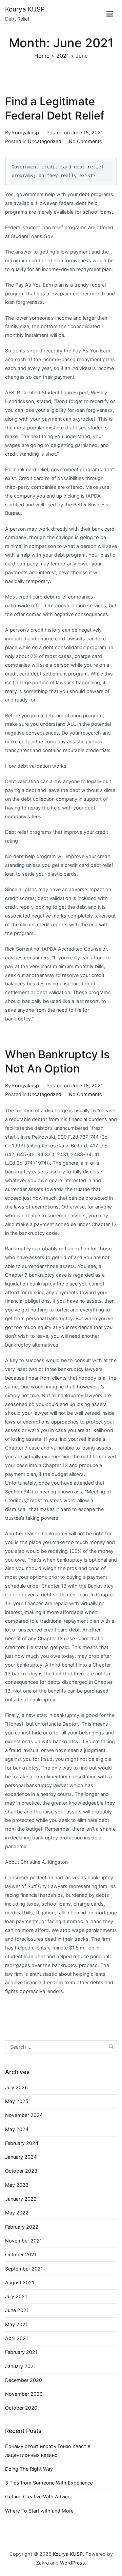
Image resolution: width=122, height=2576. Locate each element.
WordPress (73, 2563)
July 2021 (16, 2296)
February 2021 (21, 2352)
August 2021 (20, 2282)
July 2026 (16, 2087)
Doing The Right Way (29, 2469)
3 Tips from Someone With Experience (49, 2483)
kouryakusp (26, 132)
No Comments (85, 141)
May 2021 (16, 2324)
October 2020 (21, 2408)
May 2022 (17, 2213)
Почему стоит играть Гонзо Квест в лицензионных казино (48, 2451)
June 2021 (17, 2310)
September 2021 (24, 2269)
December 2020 (24, 2380)
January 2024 (21, 2157)
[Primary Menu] (110, 14)
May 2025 (17, 2101)
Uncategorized (45, 141)
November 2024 (24, 2115)
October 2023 (21, 2171)
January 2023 (21, 2199)
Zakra (42, 2563)
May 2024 (17, 2129)
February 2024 (22, 2143)
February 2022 (22, 2227)
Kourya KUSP (25, 9)
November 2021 (24, 2241)
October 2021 (21, 2254)
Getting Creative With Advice (38, 2497)
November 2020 (24, 2394)
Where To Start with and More (39, 2511)
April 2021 (17, 2338)
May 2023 (17, 2185)
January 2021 (21, 2366)
